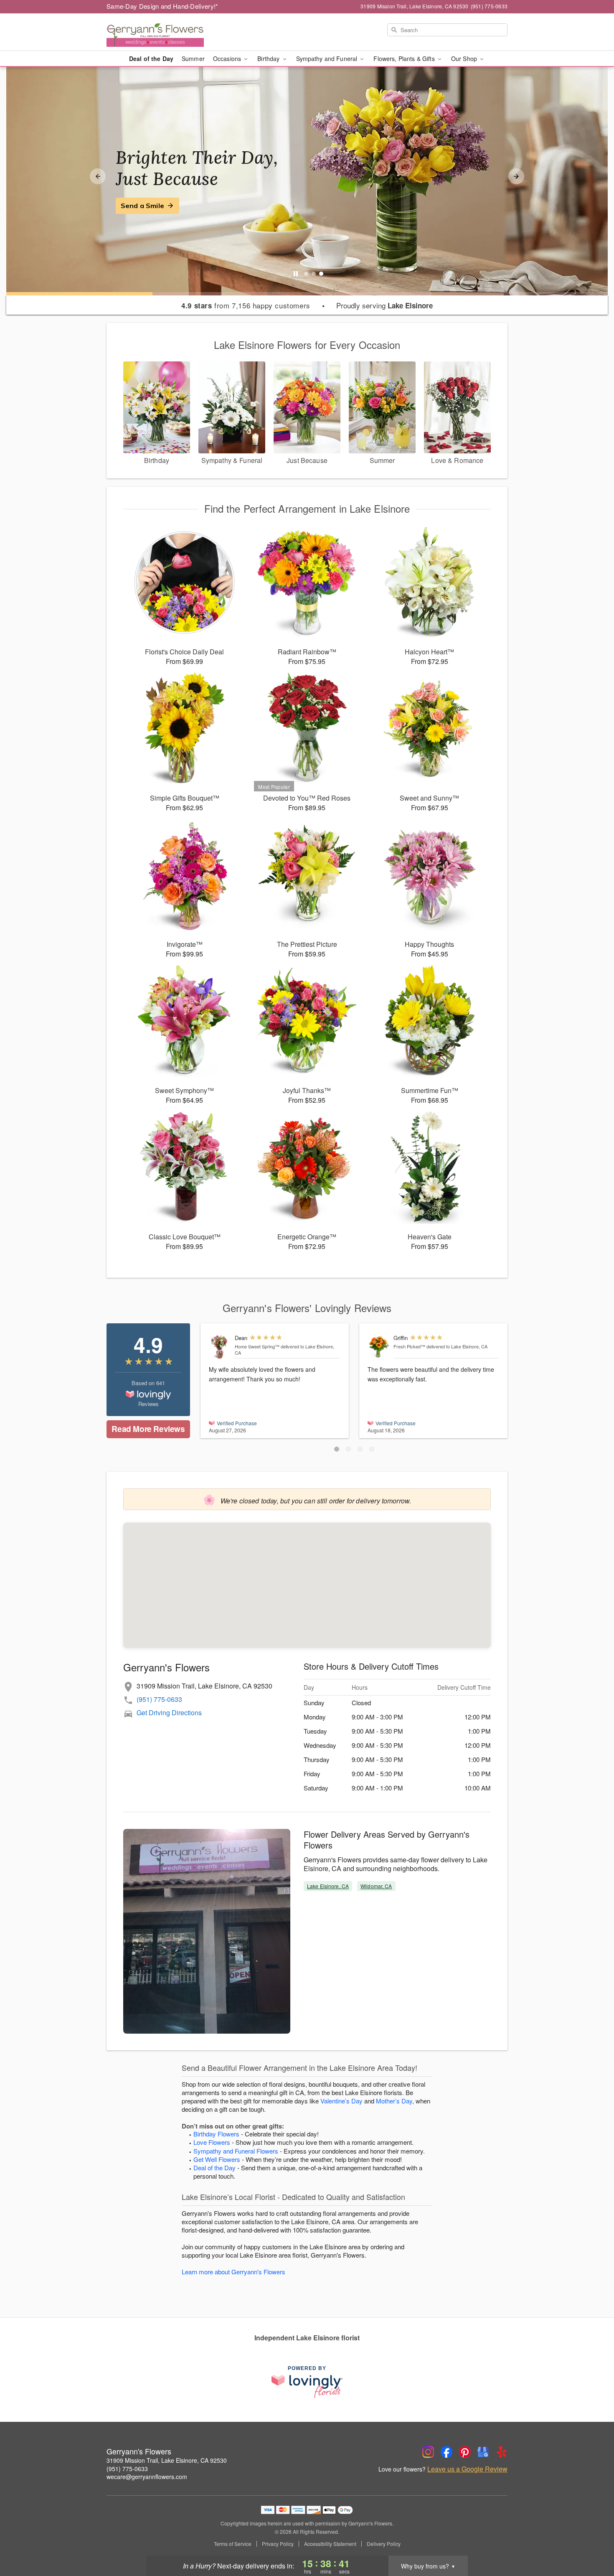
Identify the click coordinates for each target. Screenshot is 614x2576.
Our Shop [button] (465, 58)
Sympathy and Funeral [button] (328, 58)
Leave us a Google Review (467, 2469)
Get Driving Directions (169, 1713)
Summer (193, 58)
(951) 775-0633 (159, 1699)
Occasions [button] (228, 58)
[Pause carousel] (296, 274)
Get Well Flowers (217, 2159)
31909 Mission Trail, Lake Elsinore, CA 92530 (167, 2460)
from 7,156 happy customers (246, 305)
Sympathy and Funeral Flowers (236, 2151)
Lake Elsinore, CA (328, 1886)
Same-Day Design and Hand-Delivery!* (162, 6)
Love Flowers (212, 2142)
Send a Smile (142, 206)
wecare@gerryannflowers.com (147, 2477)
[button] (337, 1449)
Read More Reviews (148, 1429)
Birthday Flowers (216, 2134)
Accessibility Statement (330, 2544)
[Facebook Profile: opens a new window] (447, 2452)
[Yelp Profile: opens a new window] (502, 2452)
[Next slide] (516, 176)
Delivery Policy (384, 2544)
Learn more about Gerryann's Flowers (233, 2272)
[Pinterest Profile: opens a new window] (465, 2452)
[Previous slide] (98, 176)
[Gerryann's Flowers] (167, 32)
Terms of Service (233, 2544)
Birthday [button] (269, 58)
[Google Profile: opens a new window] (483, 2452)
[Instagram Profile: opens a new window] (428, 2452)
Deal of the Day (151, 58)
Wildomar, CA (376, 1886)
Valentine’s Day (341, 2101)
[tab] (306, 274)
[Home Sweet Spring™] (220, 1347)
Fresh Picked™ (409, 1346)
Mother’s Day (394, 2101)
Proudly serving (384, 305)
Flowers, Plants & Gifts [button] (405, 58)
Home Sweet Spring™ (257, 1346)
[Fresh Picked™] (379, 1347)
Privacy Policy (278, 2544)
